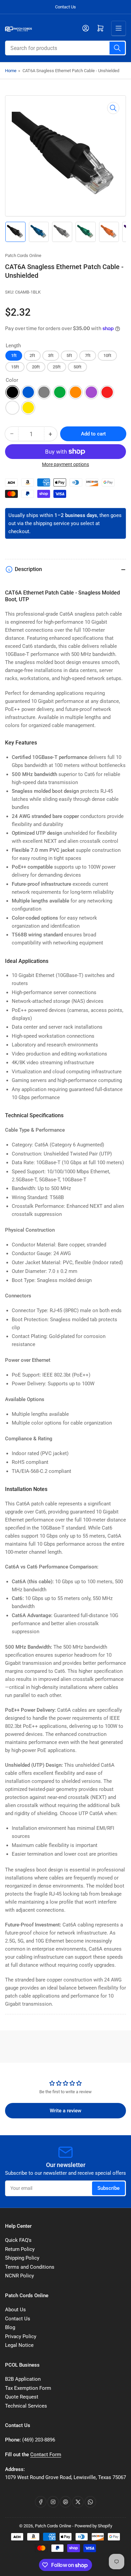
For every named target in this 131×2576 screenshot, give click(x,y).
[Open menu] (119, 28)
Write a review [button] (65, 2111)
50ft (77, 367)
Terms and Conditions (30, 2267)
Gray (44, 392)
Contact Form (46, 2455)
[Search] (117, 48)
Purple (91, 392)
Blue (28, 392)
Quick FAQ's (18, 2240)
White (12, 408)
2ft (32, 355)
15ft (15, 367)
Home (11, 71)
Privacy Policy (21, 2336)
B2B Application (23, 2379)
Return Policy (20, 2249)
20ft (36, 367)
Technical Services (26, 2406)
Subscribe (108, 2188)
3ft (51, 355)
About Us (15, 2310)
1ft (14, 355)
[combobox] (65, 48)
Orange (76, 392)
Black (12, 392)
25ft (57, 367)
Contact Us (65, 7)
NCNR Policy (19, 2276)
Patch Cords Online (23, 255)
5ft (69, 355)
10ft (107, 355)
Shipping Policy (22, 2258)
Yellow (28, 408)
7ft (88, 355)
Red (107, 392)
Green (60, 392)
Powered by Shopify (93, 2526)
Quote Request (22, 2397)
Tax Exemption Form (28, 2388)
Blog (10, 2327)
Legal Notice (19, 2345)
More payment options (65, 464)
